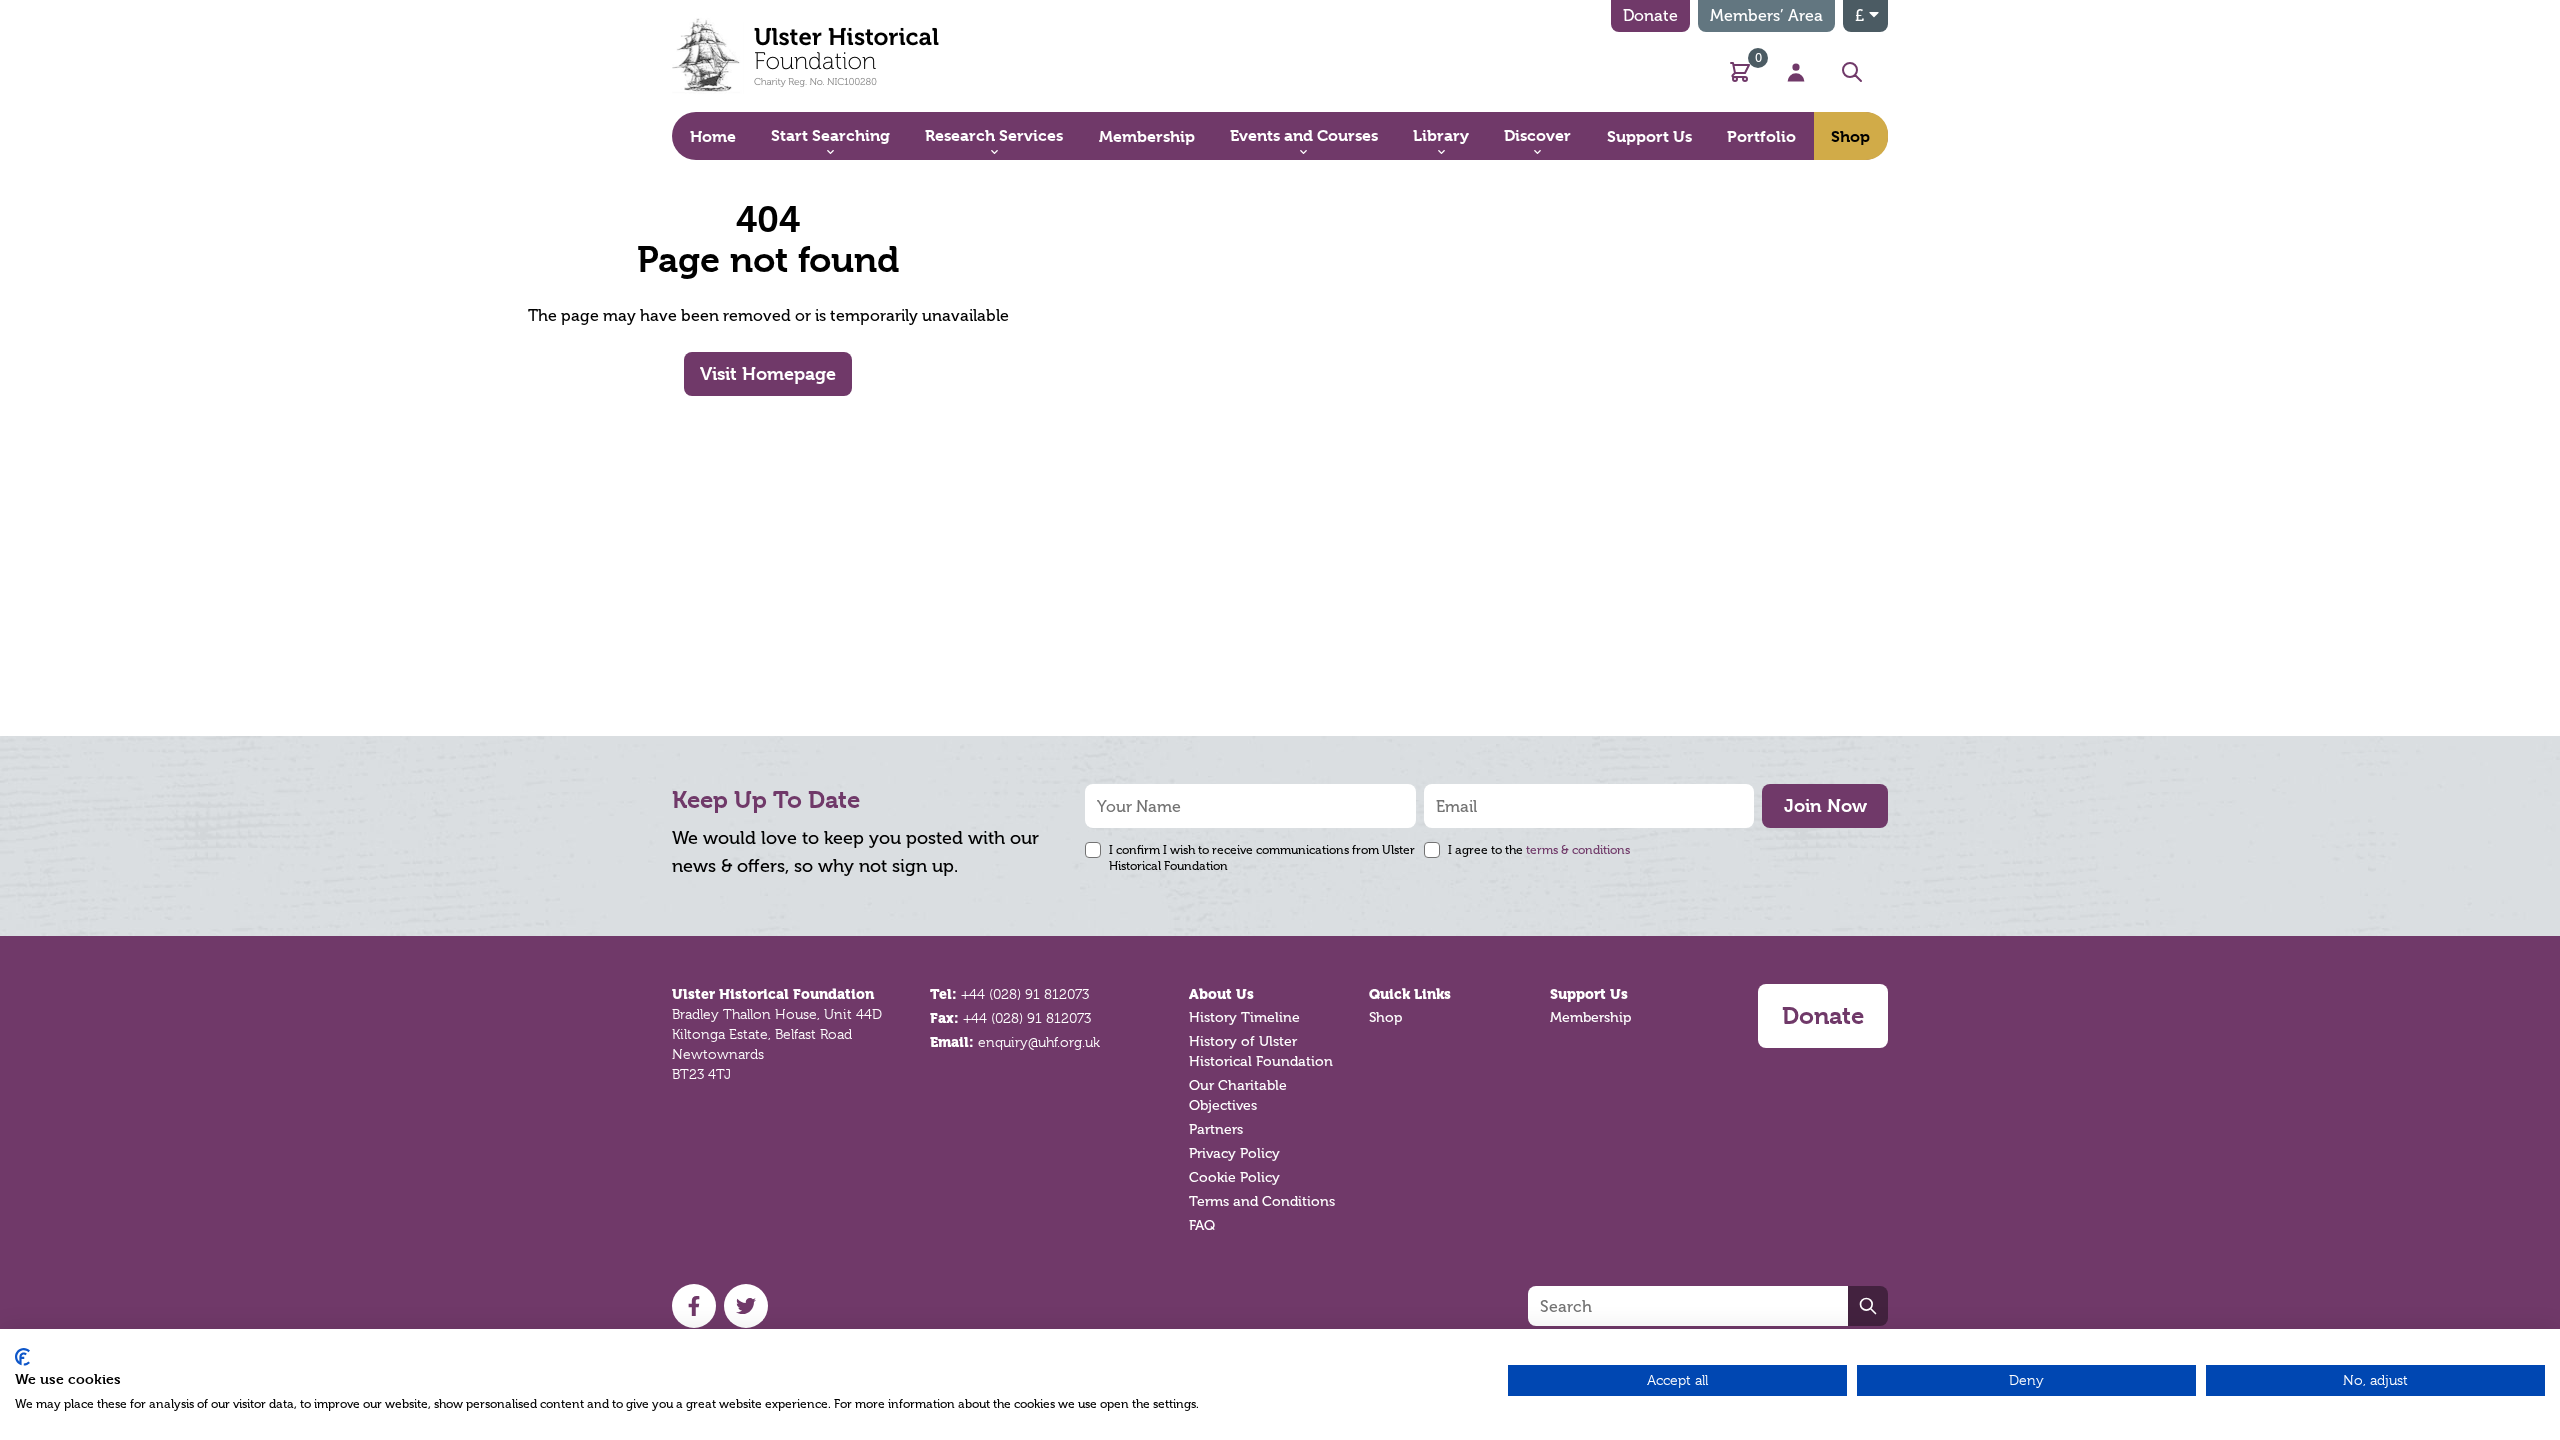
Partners (1216, 1129)
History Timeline (1244, 1017)
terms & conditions (1578, 850)
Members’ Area (1766, 15)
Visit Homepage (768, 373)
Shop (1385, 1017)
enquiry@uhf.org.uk (1039, 1042)
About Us (1221, 994)
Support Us (1589, 994)
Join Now (1825, 805)
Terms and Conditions (1262, 1201)
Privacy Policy (1234, 1153)
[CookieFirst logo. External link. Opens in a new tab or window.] (22, 1357)
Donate (1650, 15)
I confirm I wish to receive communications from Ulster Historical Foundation (1262, 858)
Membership (1590, 1017)
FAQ (1202, 1225)
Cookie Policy (1234, 1177)
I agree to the (1539, 850)
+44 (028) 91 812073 (1025, 994)
